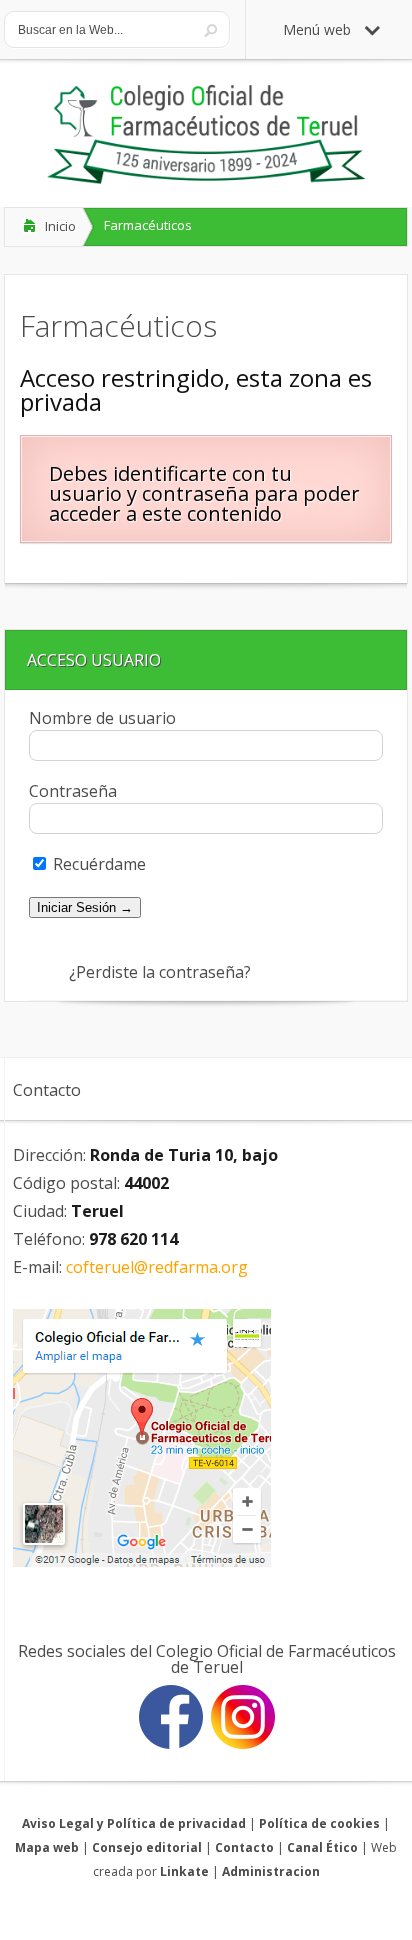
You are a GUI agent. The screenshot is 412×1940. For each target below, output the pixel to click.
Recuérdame (97, 864)
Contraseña (73, 791)
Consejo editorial (147, 1847)
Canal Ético (322, 1847)
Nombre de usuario (102, 718)
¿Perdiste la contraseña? (160, 972)
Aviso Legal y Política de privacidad (134, 1823)
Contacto (244, 1847)
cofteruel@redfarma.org (157, 1267)
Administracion (271, 1871)
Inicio (60, 226)
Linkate (184, 1871)
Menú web (317, 29)
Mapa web (47, 1847)
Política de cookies (319, 1823)
